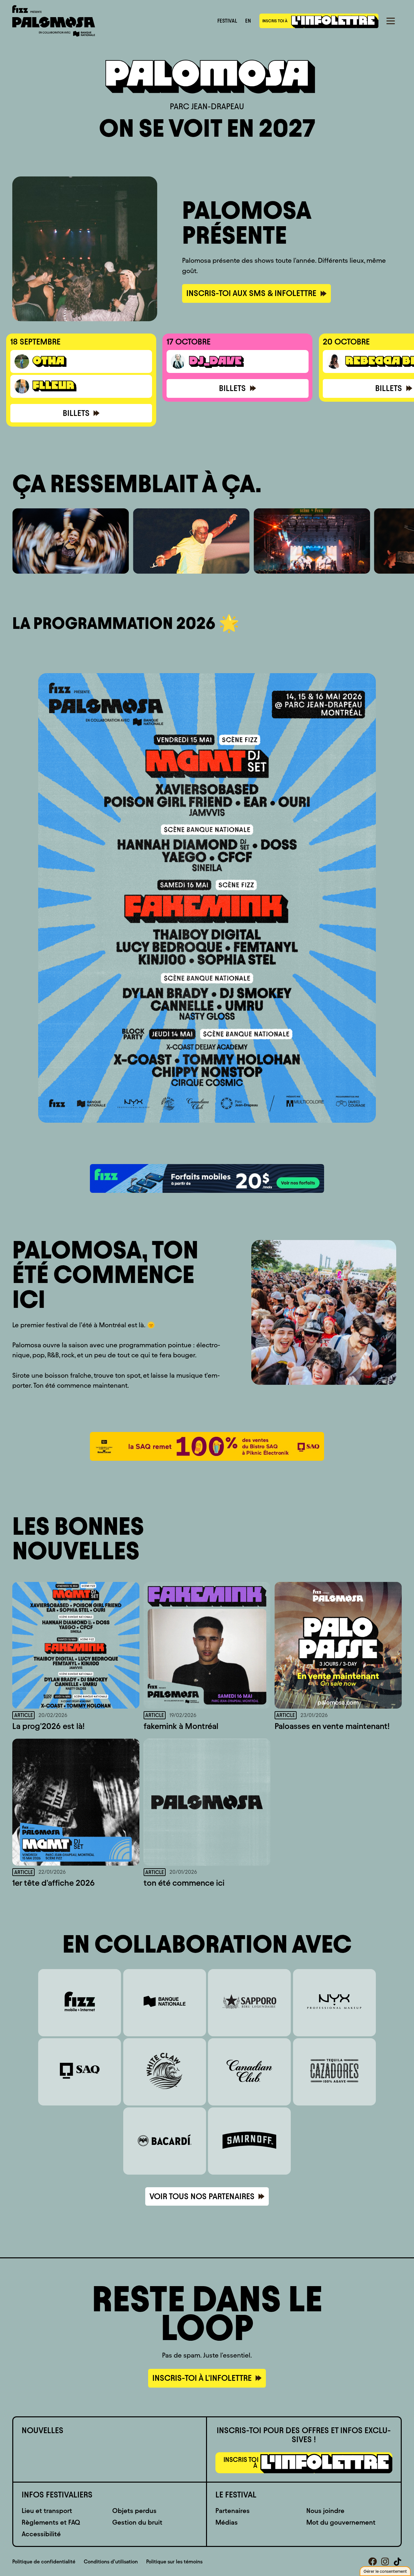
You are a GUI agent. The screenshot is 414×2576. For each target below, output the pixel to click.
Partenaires (233, 2511)
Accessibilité (41, 2534)
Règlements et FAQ (51, 2522)
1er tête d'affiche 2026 (54, 1883)
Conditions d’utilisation (111, 2562)
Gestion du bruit (137, 2522)
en (248, 21)
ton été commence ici (184, 1883)
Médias (227, 2522)
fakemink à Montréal (181, 1726)
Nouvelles (43, 2430)
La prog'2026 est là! (49, 1726)
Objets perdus (134, 2511)
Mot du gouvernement (341, 2522)
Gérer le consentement (385, 2571)
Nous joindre (325, 2511)
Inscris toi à (275, 21)
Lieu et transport (47, 2511)
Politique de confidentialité (44, 2562)
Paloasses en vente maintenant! (332, 1726)
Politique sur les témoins (174, 2562)
